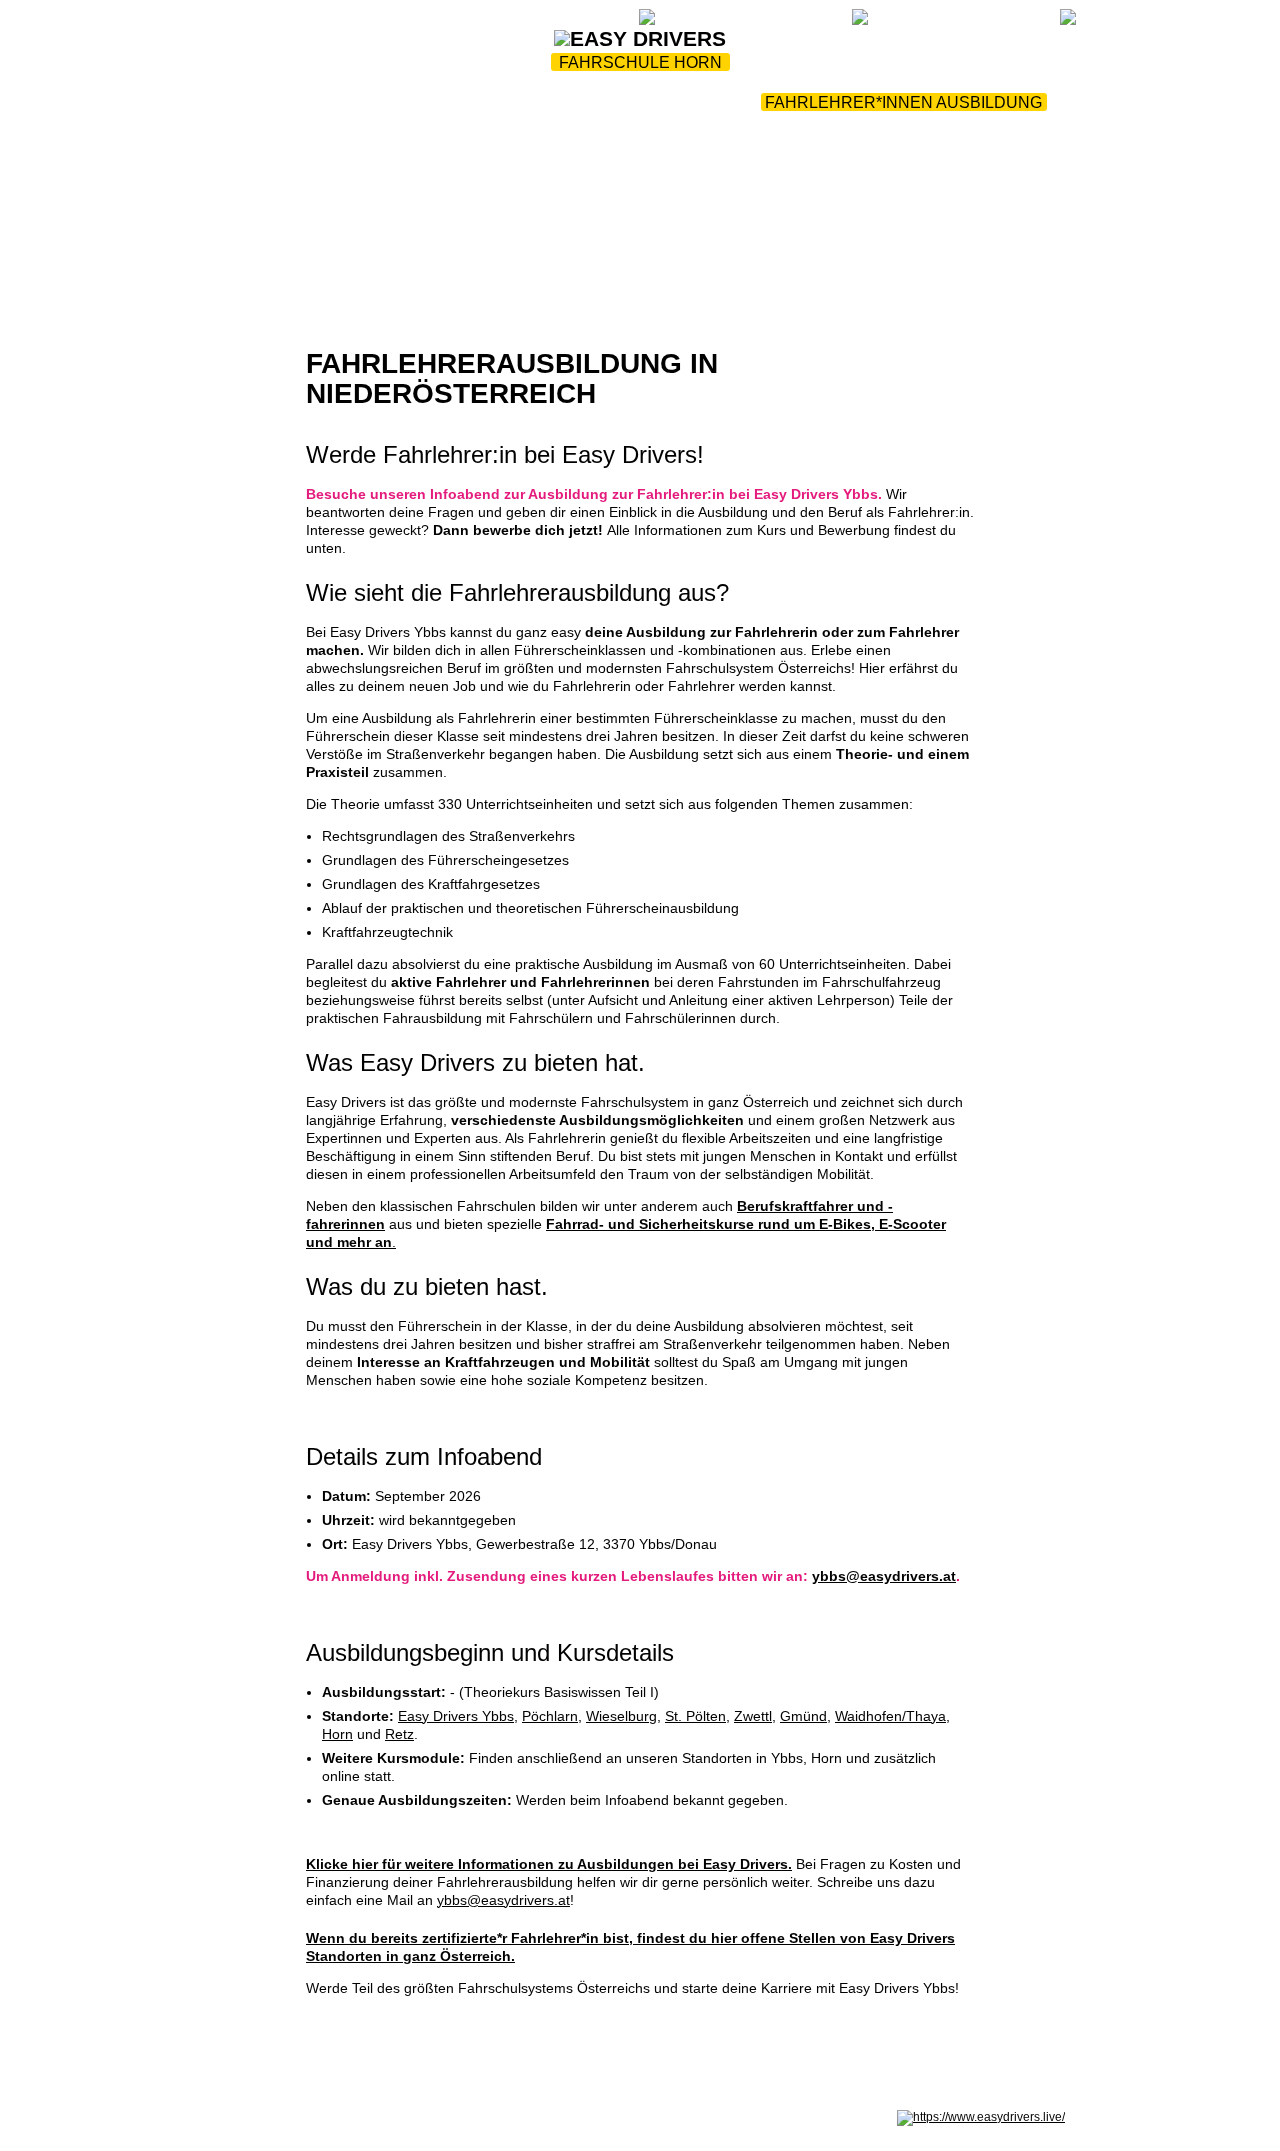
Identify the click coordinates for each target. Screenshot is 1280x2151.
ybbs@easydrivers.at (884, 1576)
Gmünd (803, 1716)
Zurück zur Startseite (408, 22)
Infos (434, 102)
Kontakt (640, 126)
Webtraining (544, 22)
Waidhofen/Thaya (890, 1716)
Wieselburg (621, 1716)
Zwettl (753, 1716)
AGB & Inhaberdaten (468, 2117)
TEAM (506, 102)
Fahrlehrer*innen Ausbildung (903, 102)
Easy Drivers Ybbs (456, 1716)
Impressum (245, 2117)
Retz (399, 1734)
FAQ (614, 22)
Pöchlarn (550, 1716)
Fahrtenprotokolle (647, 102)
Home (253, 102)
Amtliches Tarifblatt (583, 2117)
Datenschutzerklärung (344, 2117)
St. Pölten (695, 1716)
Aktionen (343, 102)
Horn (337, 1734)
